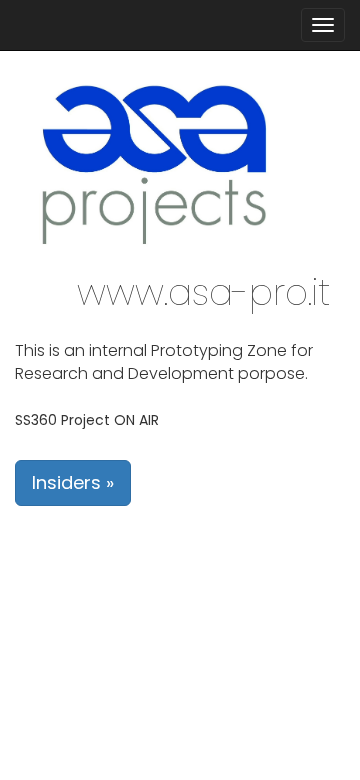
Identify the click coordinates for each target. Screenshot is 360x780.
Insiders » (73, 482)
